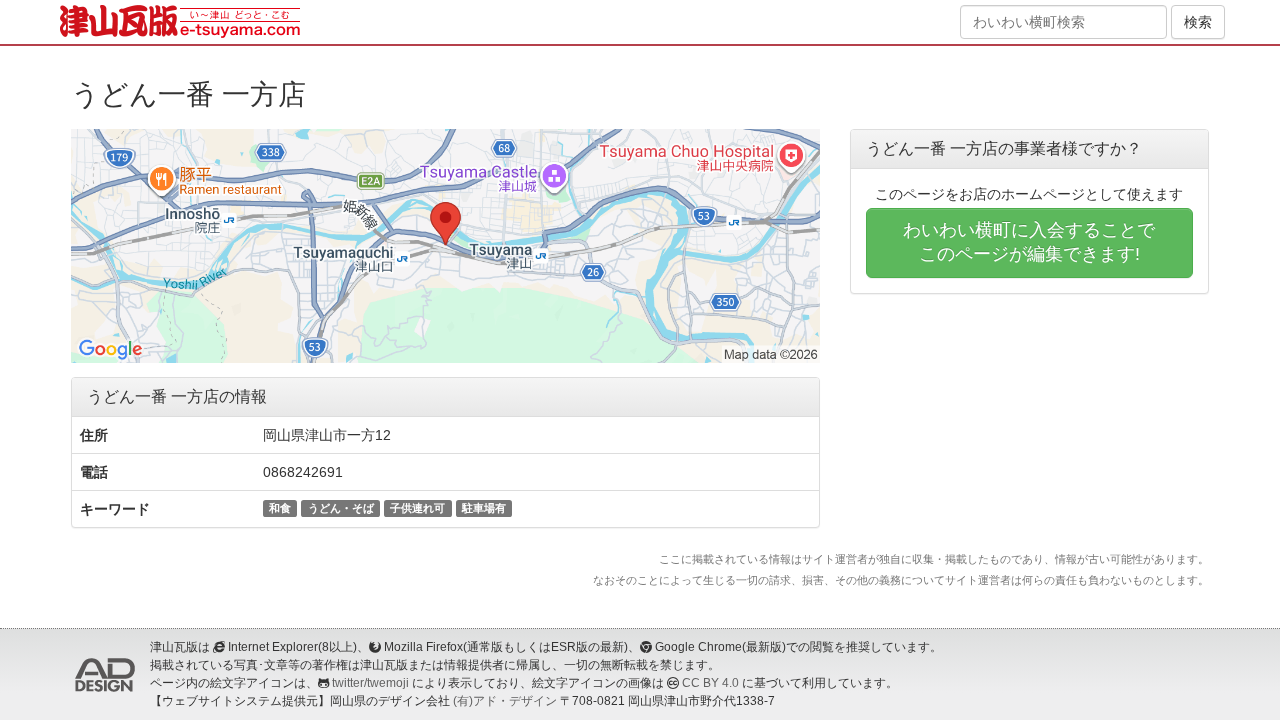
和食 (280, 508)
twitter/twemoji (370, 683)
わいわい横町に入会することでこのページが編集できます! (1029, 242)
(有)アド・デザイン (505, 701)
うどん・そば (341, 508)
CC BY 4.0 (710, 683)
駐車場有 (484, 508)
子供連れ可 (417, 508)
